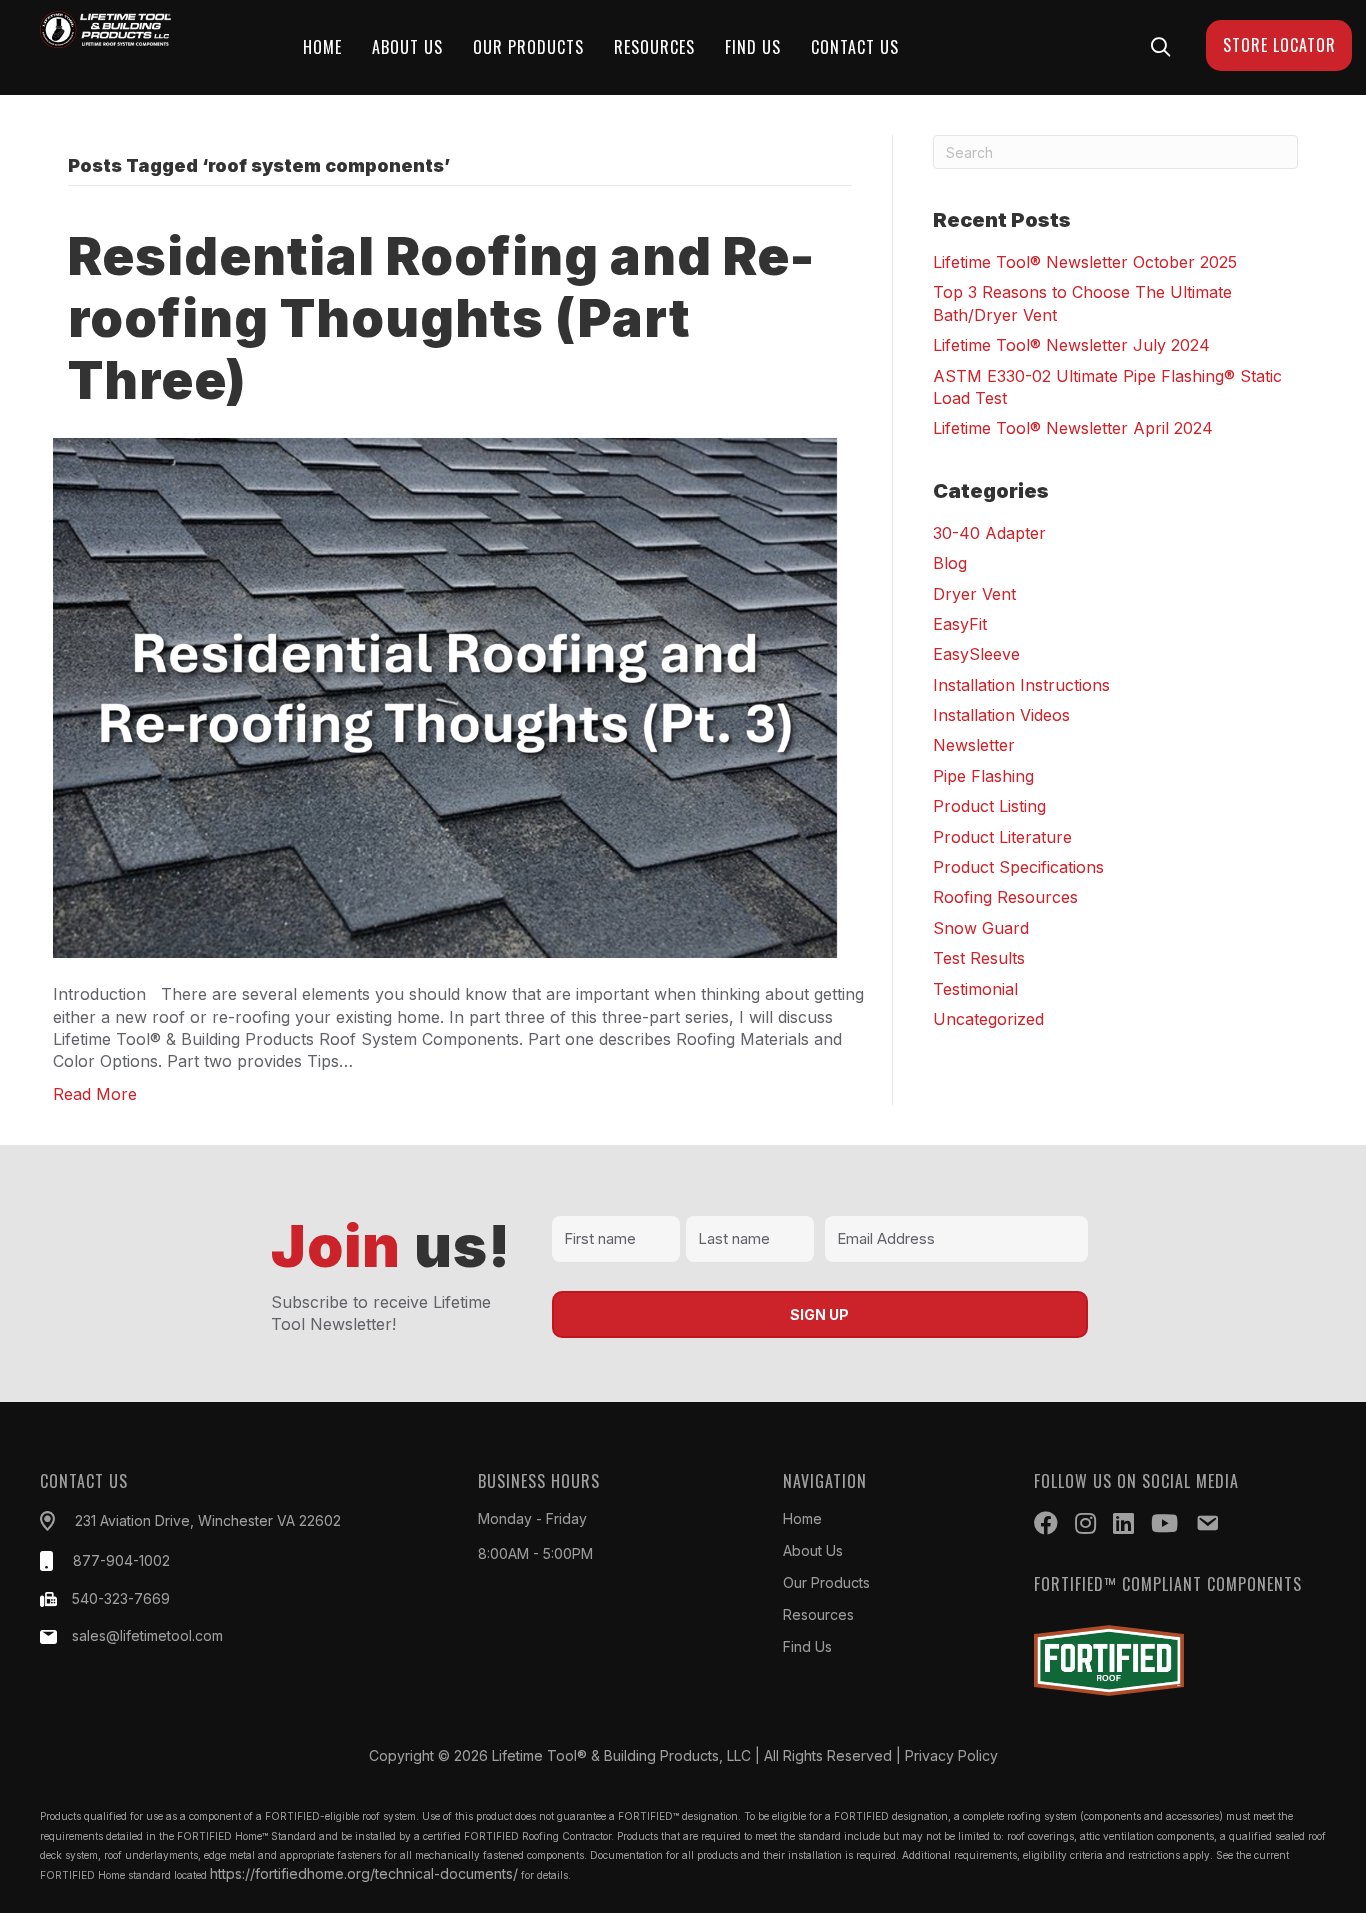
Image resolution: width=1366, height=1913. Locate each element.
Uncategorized (988, 1019)
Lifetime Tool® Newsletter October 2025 (1085, 262)
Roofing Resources (1005, 897)
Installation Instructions (1021, 685)
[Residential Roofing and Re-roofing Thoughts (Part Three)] (447, 696)
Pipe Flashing (983, 776)
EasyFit (960, 624)
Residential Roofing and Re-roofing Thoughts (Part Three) (441, 319)
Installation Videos (1001, 715)
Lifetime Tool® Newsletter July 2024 (1071, 345)
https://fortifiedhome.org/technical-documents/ (364, 1873)
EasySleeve (976, 654)
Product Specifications (1018, 867)
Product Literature (1002, 837)
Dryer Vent (974, 594)
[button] (1160, 46)
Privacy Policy (951, 1755)
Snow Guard (981, 928)
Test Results (979, 958)
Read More (95, 1094)
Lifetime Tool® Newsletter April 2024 (1073, 428)
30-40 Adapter (989, 533)
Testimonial (975, 989)
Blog (950, 563)
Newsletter (974, 745)
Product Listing (989, 806)
